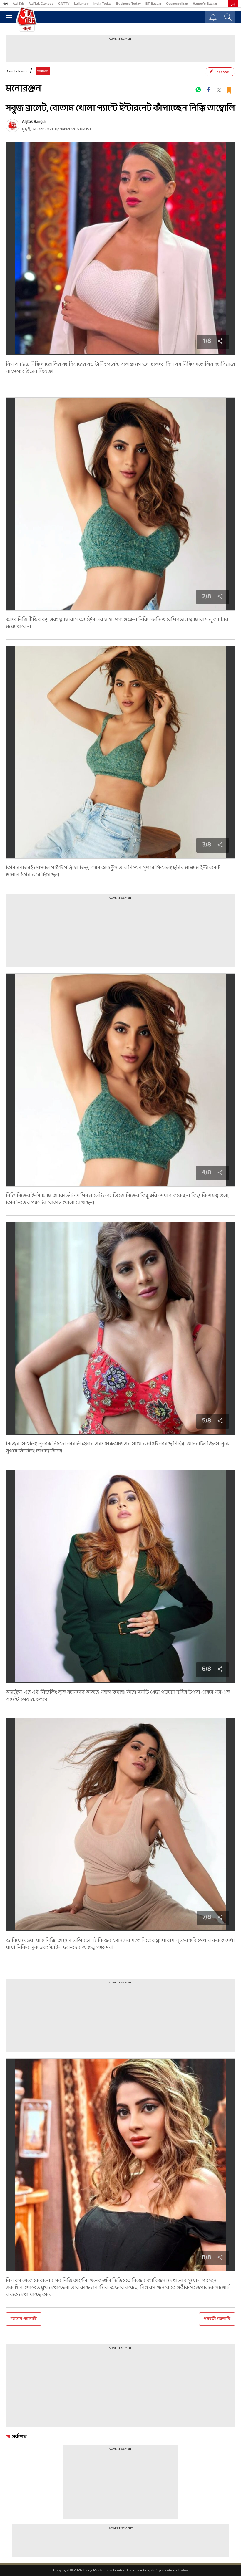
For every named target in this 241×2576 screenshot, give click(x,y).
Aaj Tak (18, 4)
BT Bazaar (153, 4)
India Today (102, 4)
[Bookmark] (229, 90)
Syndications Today (172, 2570)
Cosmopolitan (177, 4)
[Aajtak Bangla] (12, 126)
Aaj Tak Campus (41, 4)
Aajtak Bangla (34, 122)
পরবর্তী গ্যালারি (217, 2319)
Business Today (128, 4)
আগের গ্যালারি (24, 2319)
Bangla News (16, 72)
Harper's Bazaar (205, 4)
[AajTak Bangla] (27, 19)
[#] (198, 90)
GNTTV (64, 4)
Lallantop (81, 4)
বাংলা (5, 4)
